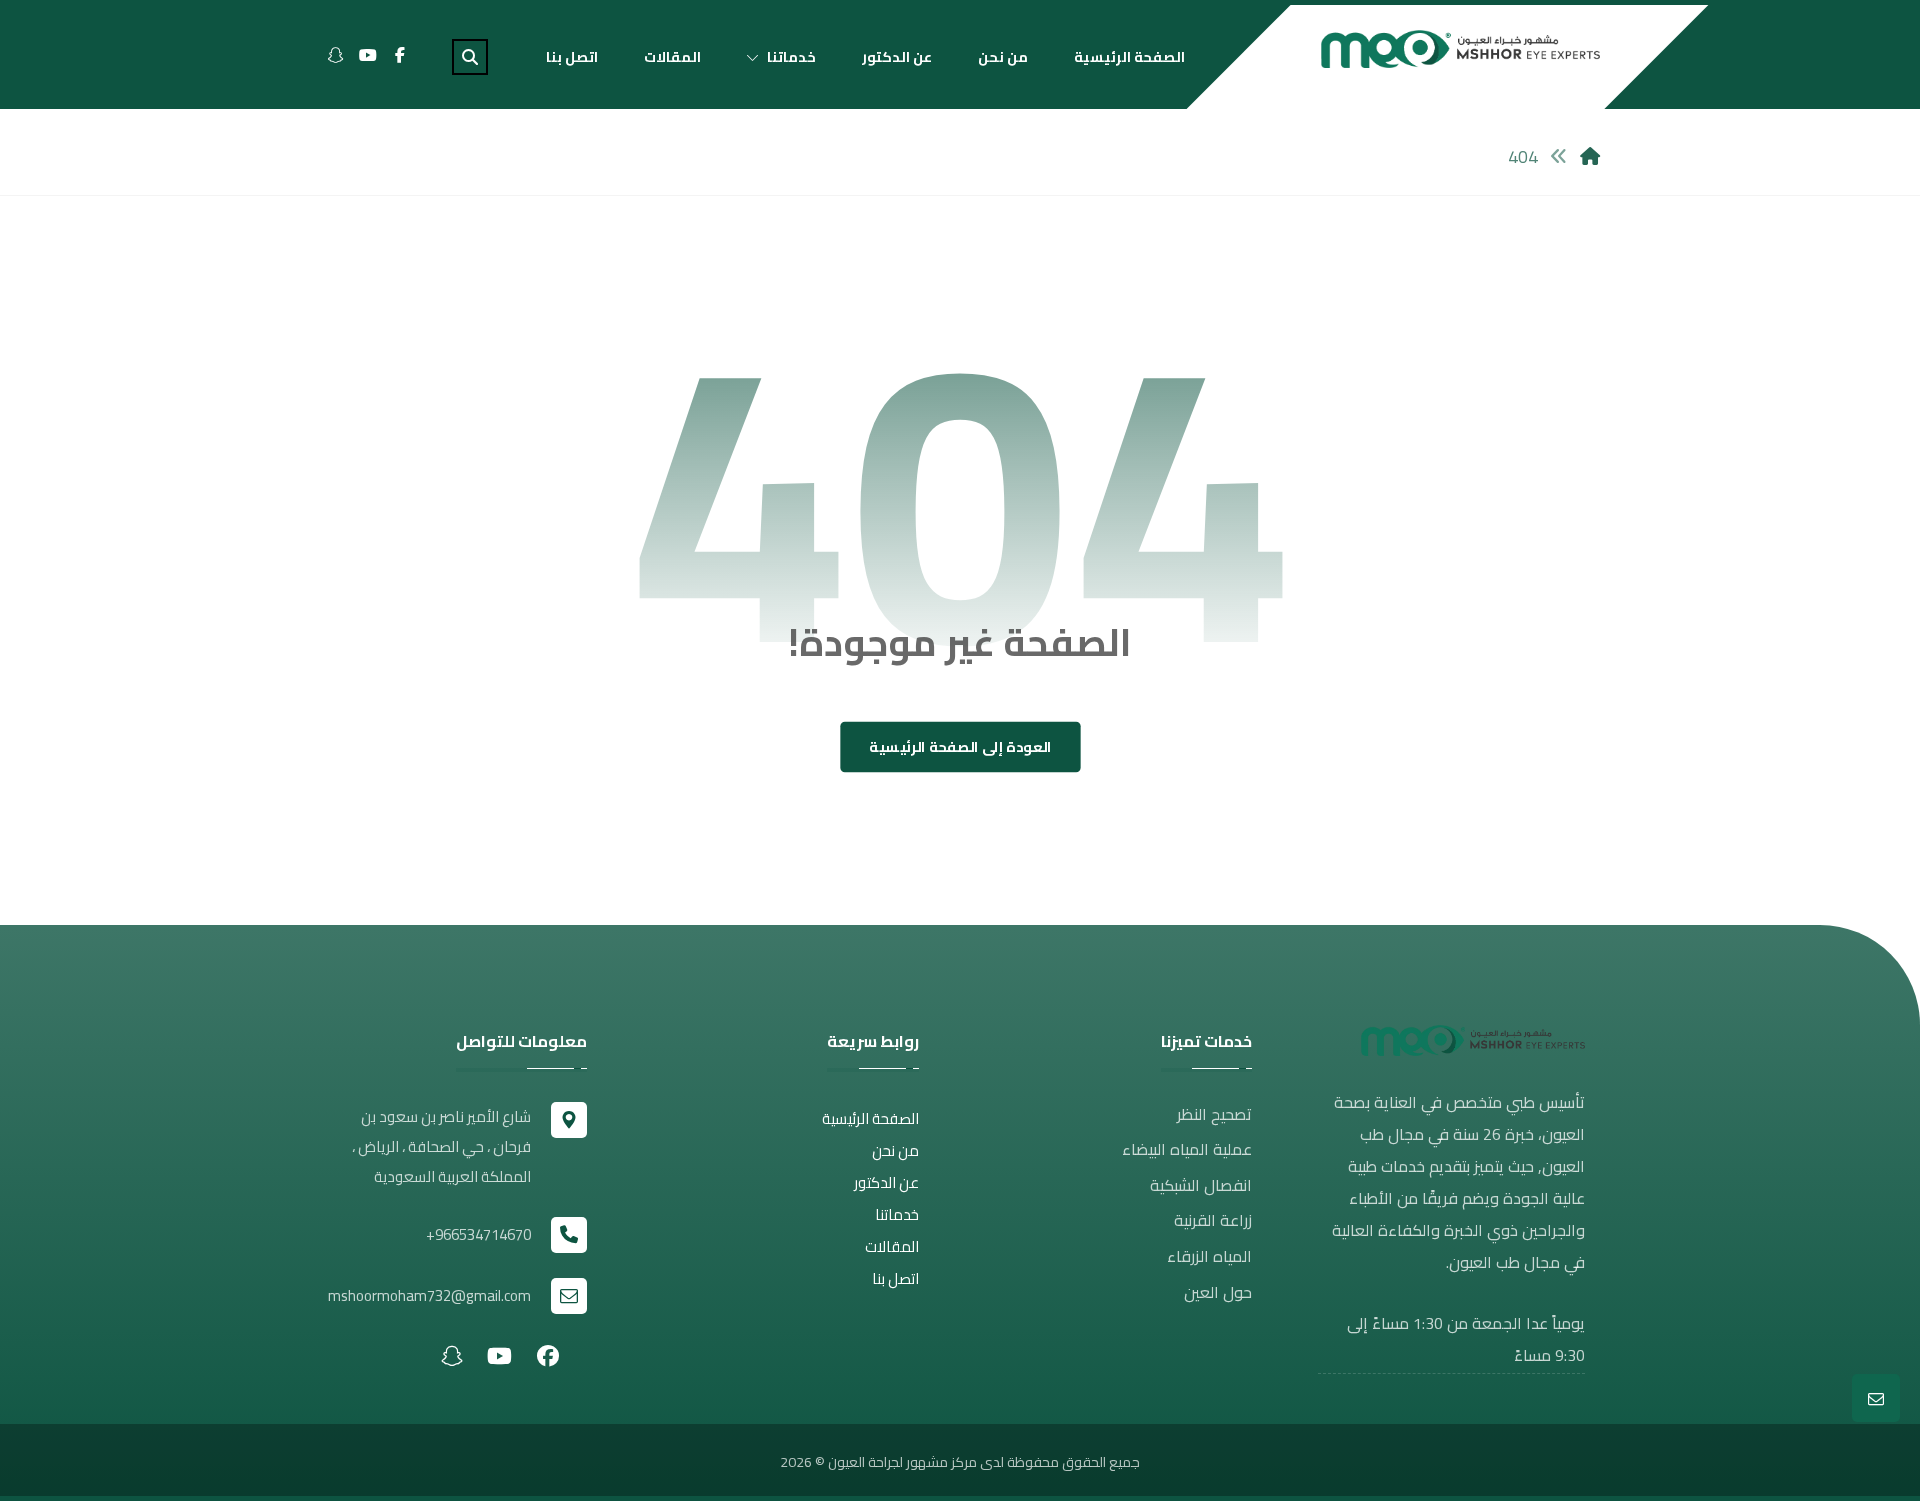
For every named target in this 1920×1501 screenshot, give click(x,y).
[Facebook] (400, 55)
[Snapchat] (336, 55)
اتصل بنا (895, 1278)
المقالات (892, 1246)
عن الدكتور (886, 1182)
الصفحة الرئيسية (870, 1118)
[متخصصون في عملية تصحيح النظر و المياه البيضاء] (1460, 49)
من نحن (895, 1150)
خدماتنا (897, 1214)
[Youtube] (368, 55)
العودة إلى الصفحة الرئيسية (960, 747)
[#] (548, 1355)
